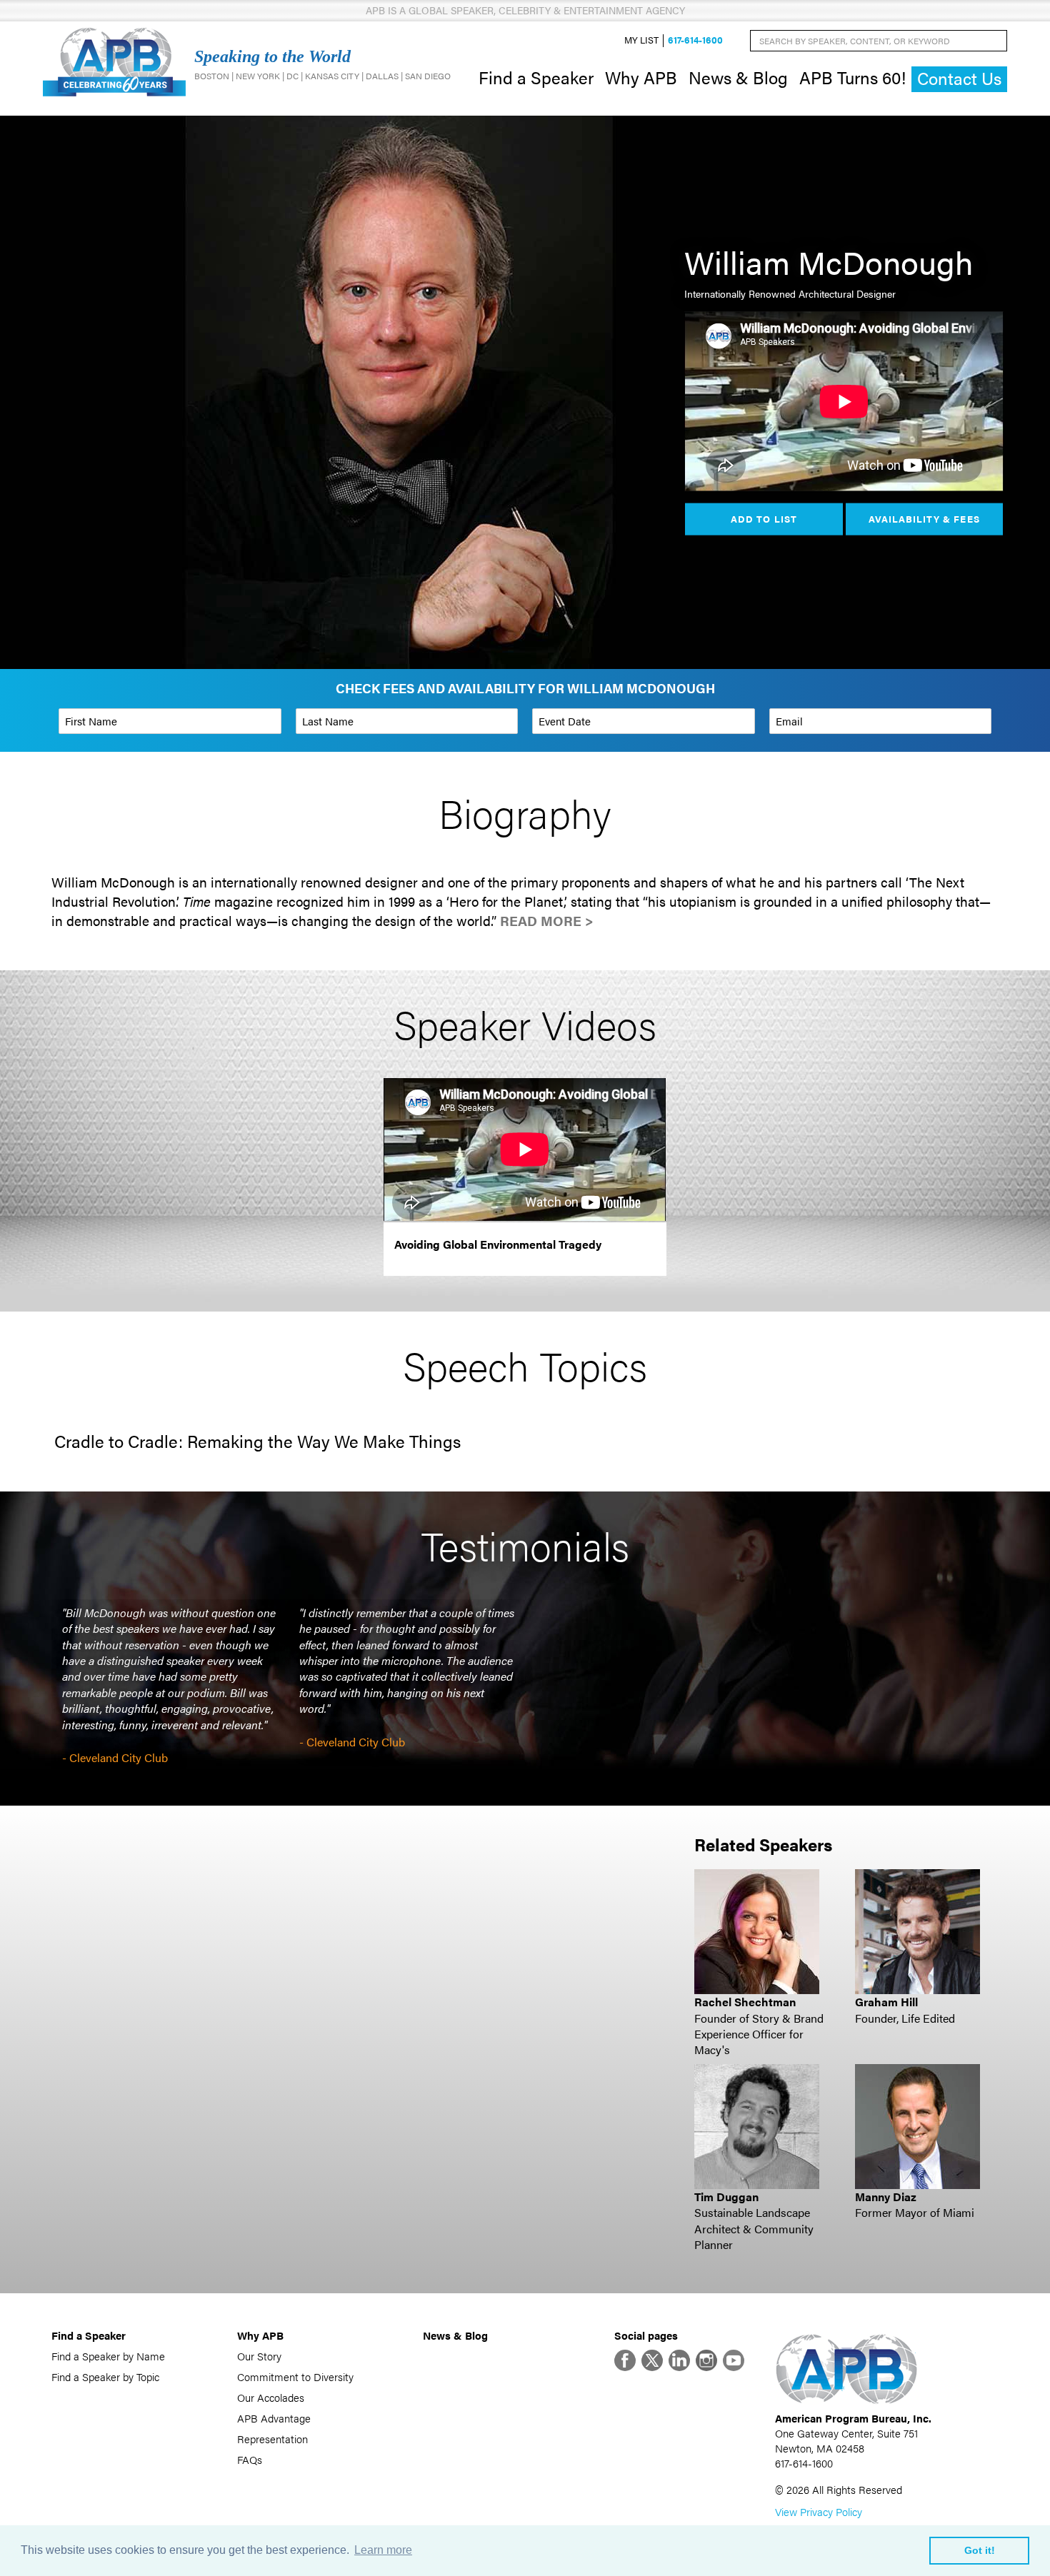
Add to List (764, 518)
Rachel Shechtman (745, 2002)
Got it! (980, 2550)
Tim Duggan (726, 2197)
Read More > (547, 921)
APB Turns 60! (852, 77)
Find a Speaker (536, 77)
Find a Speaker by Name (108, 2356)
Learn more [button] (383, 2550)
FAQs (250, 2459)
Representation (272, 2439)
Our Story (259, 2356)
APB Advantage (274, 2418)
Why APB (641, 77)
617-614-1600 (695, 40)
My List (641, 40)
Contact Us (959, 78)
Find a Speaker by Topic (105, 2376)
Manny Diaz (886, 2197)
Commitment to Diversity (295, 2376)
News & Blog (738, 77)
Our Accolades (271, 2397)
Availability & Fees (924, 518)
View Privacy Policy (819, 2511)
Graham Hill (886, 2002)
